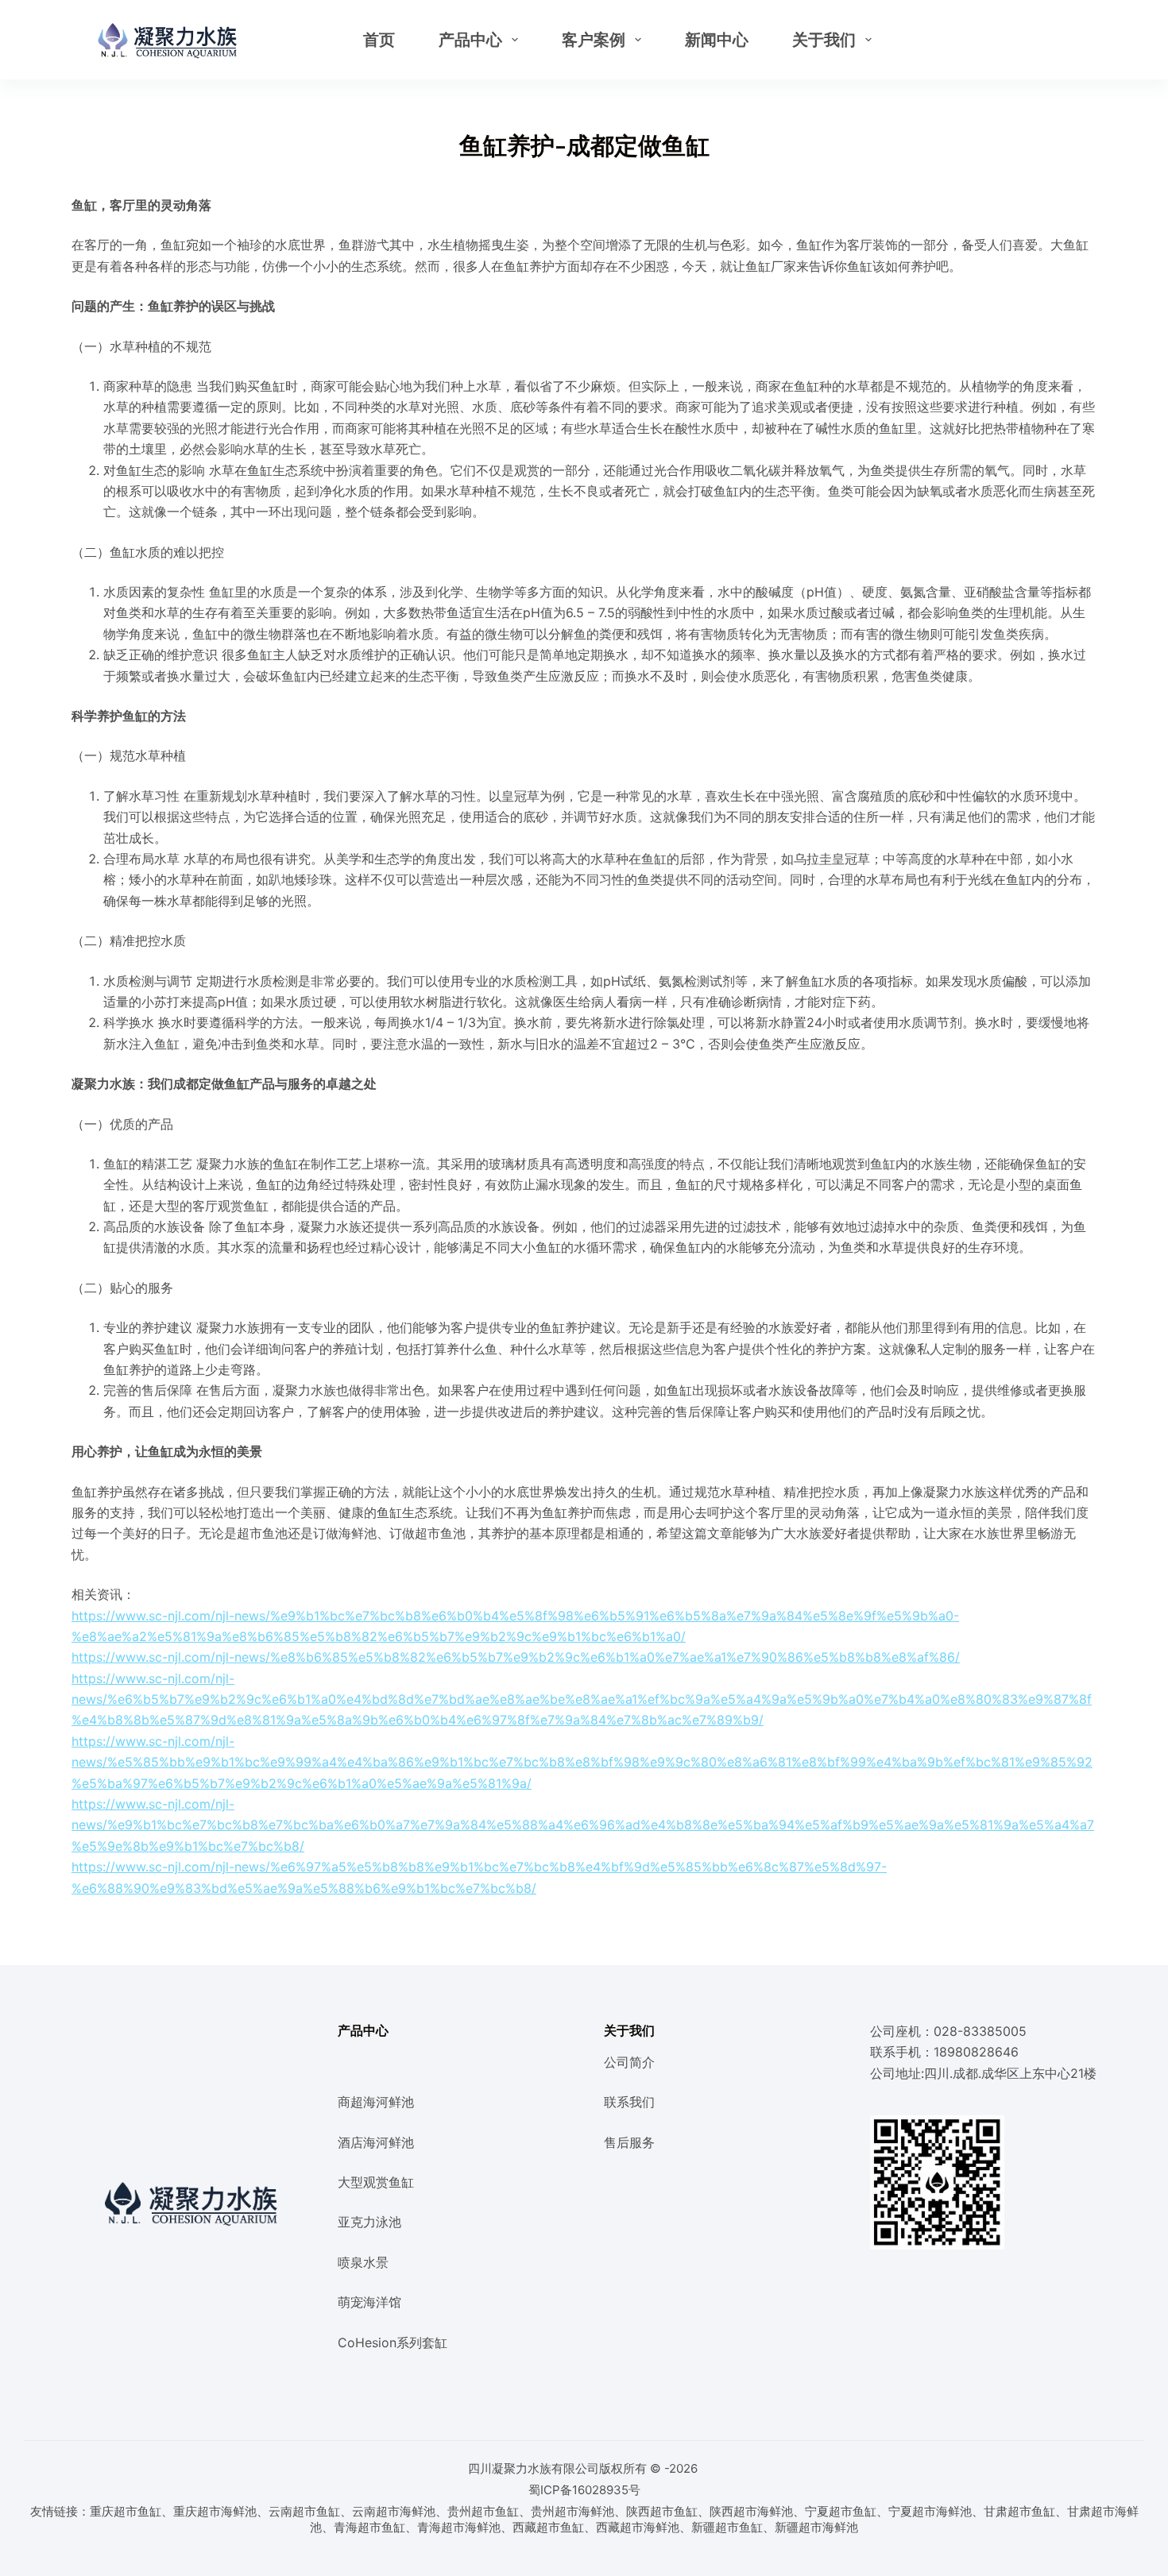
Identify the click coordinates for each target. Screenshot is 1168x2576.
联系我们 (629, 2102)
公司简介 (629, 2062)
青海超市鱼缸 (369, 2527)
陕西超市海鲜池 (751, 2511)
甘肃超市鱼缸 (1019, 2511)
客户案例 (594, 40)
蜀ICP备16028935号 (584, 2490)
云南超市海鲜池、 (400, 2511)
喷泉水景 (363, 2262)
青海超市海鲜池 (459, 2527)
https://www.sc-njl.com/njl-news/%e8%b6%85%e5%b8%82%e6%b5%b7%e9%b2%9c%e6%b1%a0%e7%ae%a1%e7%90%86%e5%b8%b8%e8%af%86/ (516, 1657)
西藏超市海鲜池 (638, 2527)
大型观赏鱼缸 (376, 2182)
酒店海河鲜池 (376, 2142)
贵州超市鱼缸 (483, 2511)
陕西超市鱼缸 (662, 2511)
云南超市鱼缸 (304, 2511)
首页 (379, 40)
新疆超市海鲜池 (816, 2527)
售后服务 (629, 2142)
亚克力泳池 (369, 2222)
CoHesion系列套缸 (393, 2342)
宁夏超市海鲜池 (930, 2511)
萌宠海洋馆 (369, 2302)
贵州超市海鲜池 (572, 2511)
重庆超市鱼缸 (126, 2511)
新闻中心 (717, 40)
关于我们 (824, 40)
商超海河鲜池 (376, 2102)
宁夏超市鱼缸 (841, 2511)
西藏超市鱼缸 (548, 2527)
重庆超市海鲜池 (215, 2511)
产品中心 (470, 40)
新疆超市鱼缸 (727, 2527)
